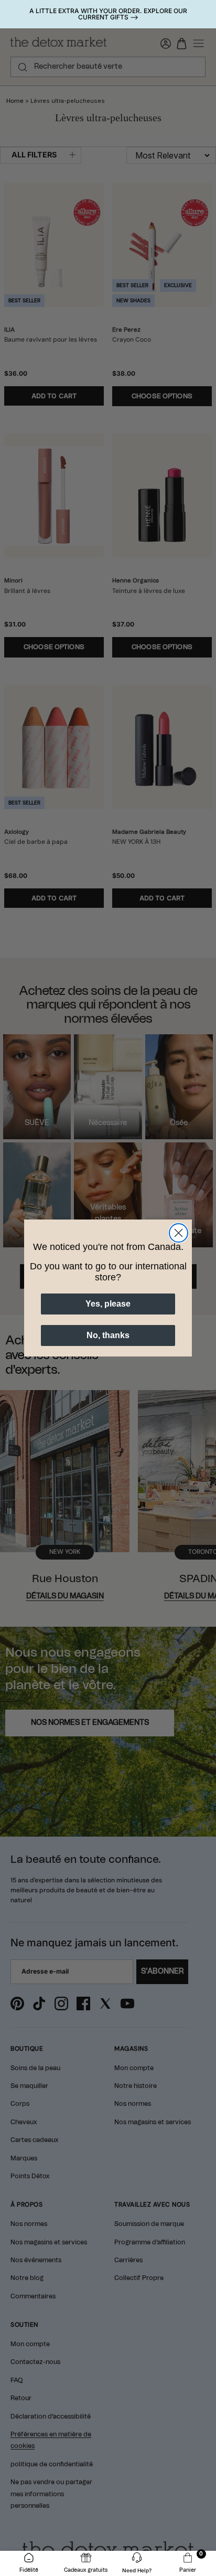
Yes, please (108, 1304)
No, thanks (108, 1335)
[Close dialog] (179, 1233)
